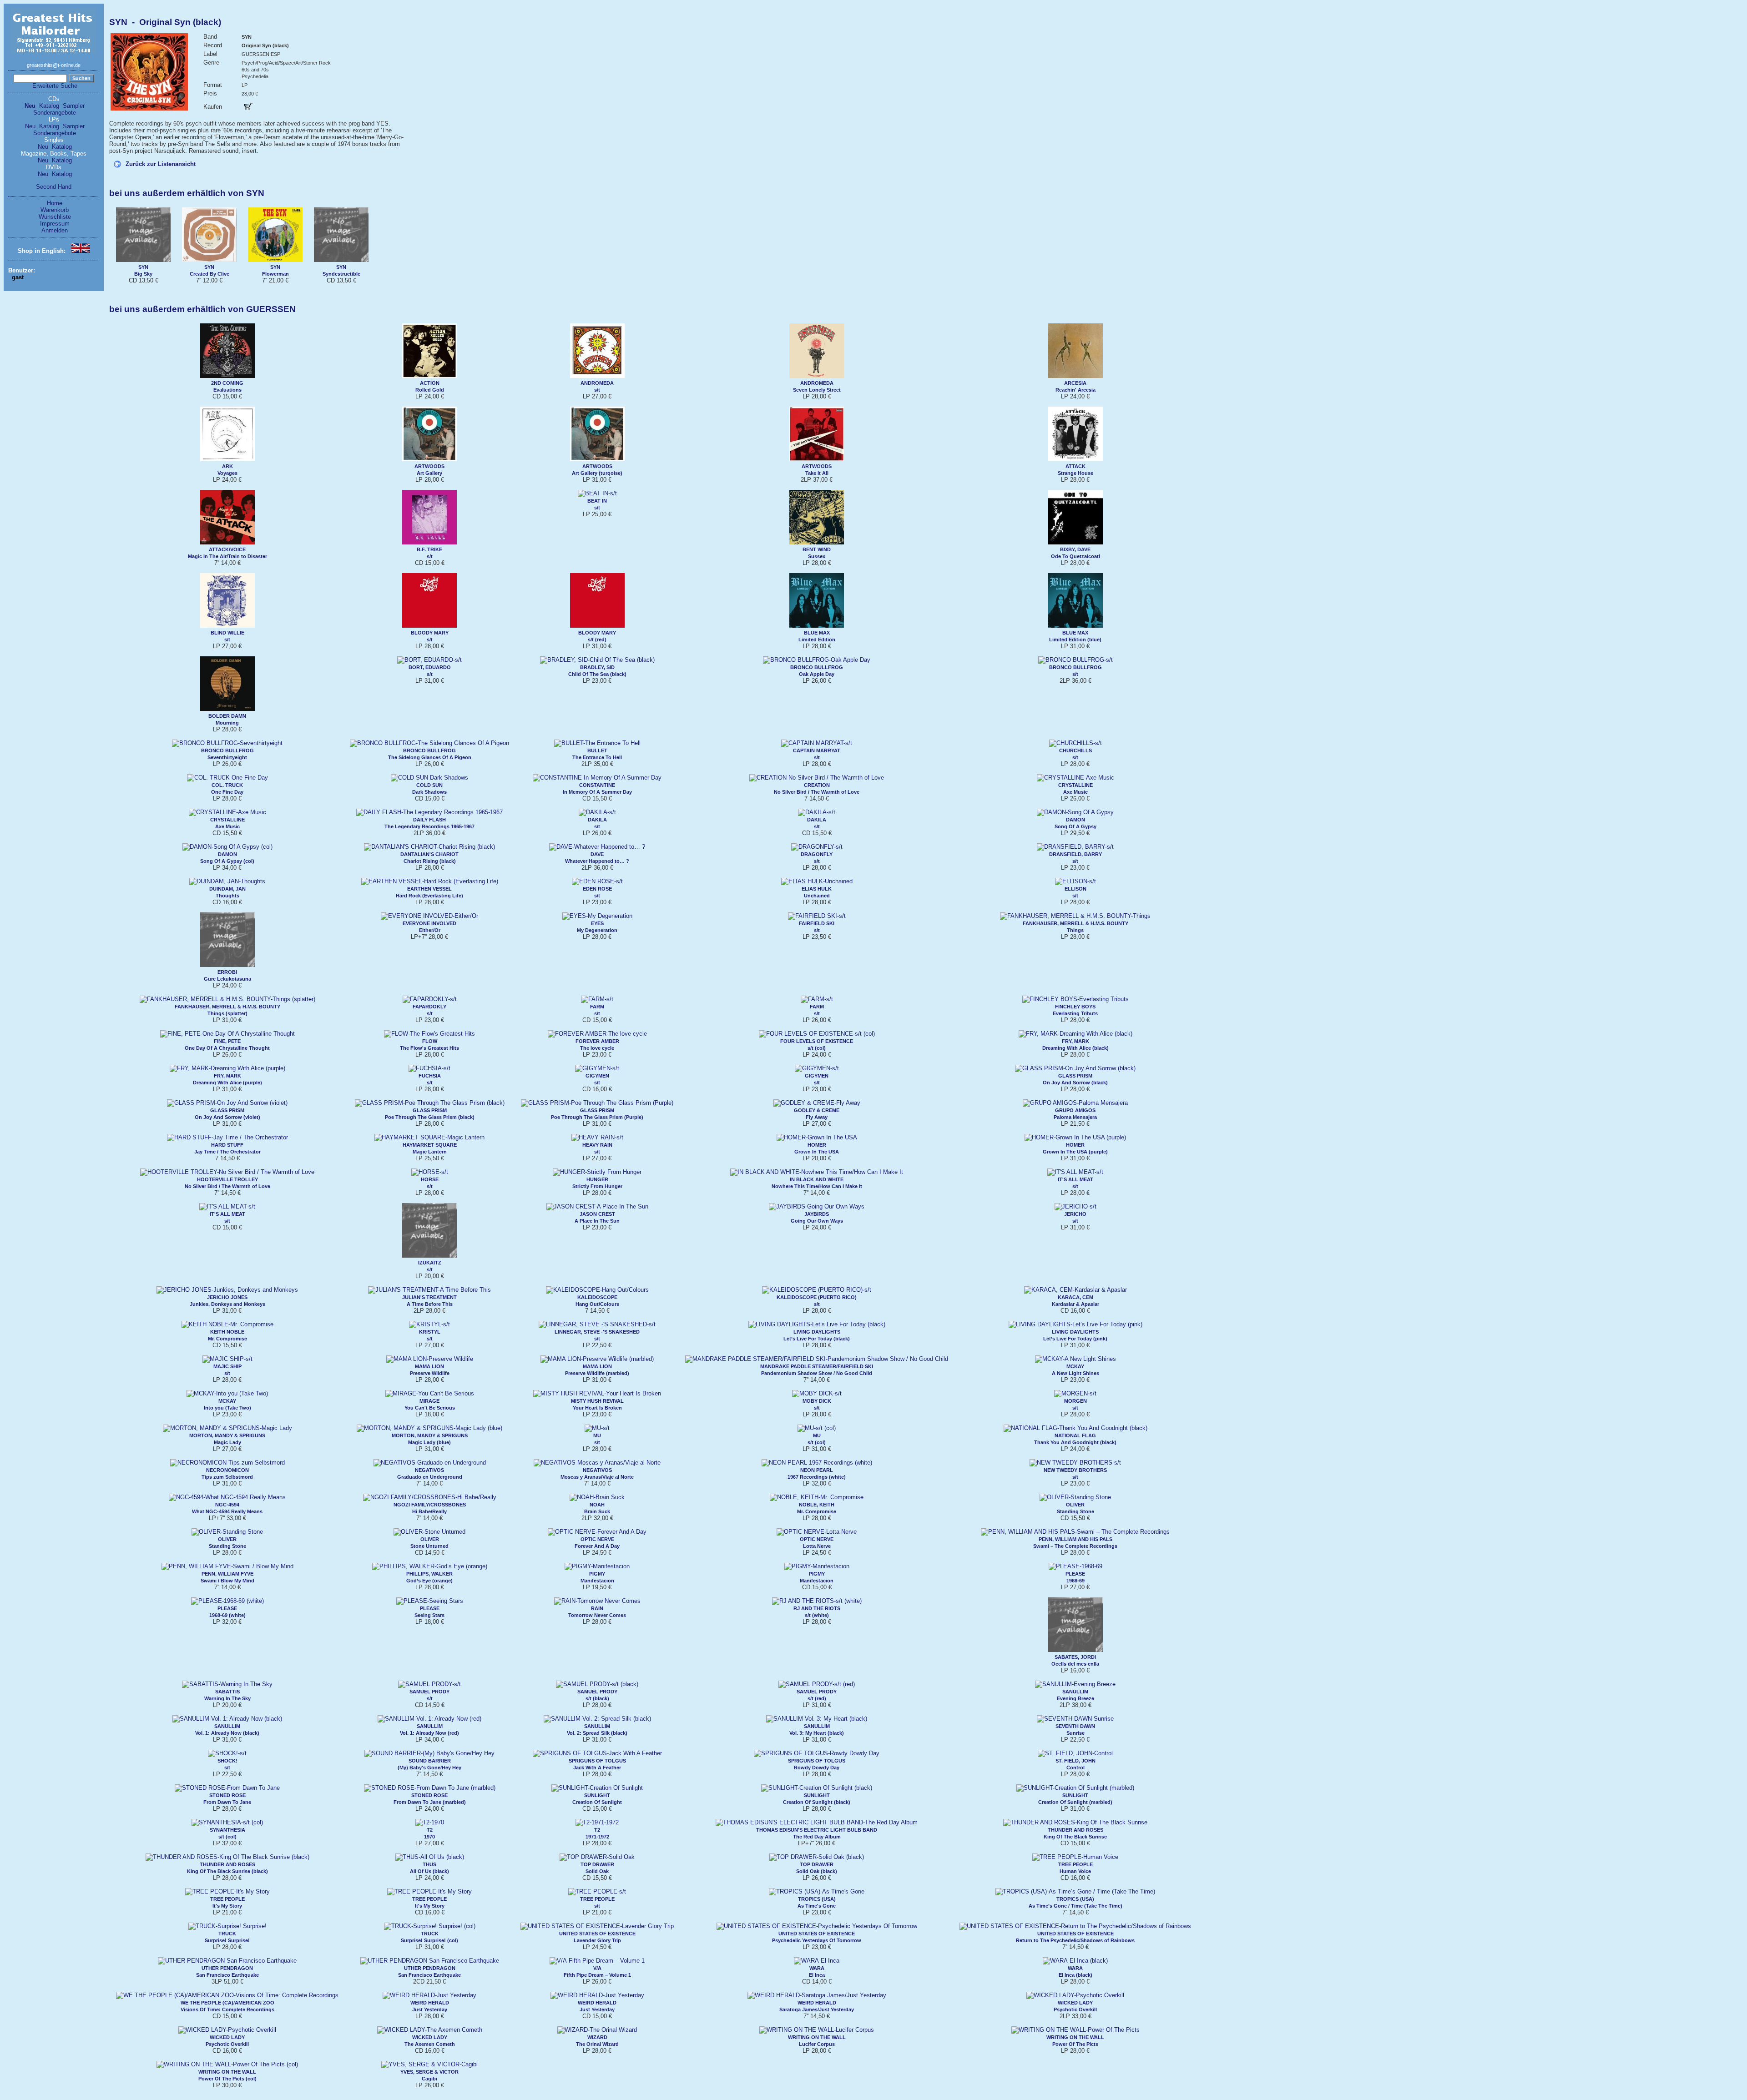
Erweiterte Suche (55, 86)
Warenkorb (55, 210)
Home (55, 203)
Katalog (49, 106)
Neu (30, 106)
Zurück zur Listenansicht (161, 164)
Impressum (55, 224)
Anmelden (55, 230)
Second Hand (54, 187)
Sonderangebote (55, 113)
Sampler (74, 106)
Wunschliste (55, 217)
